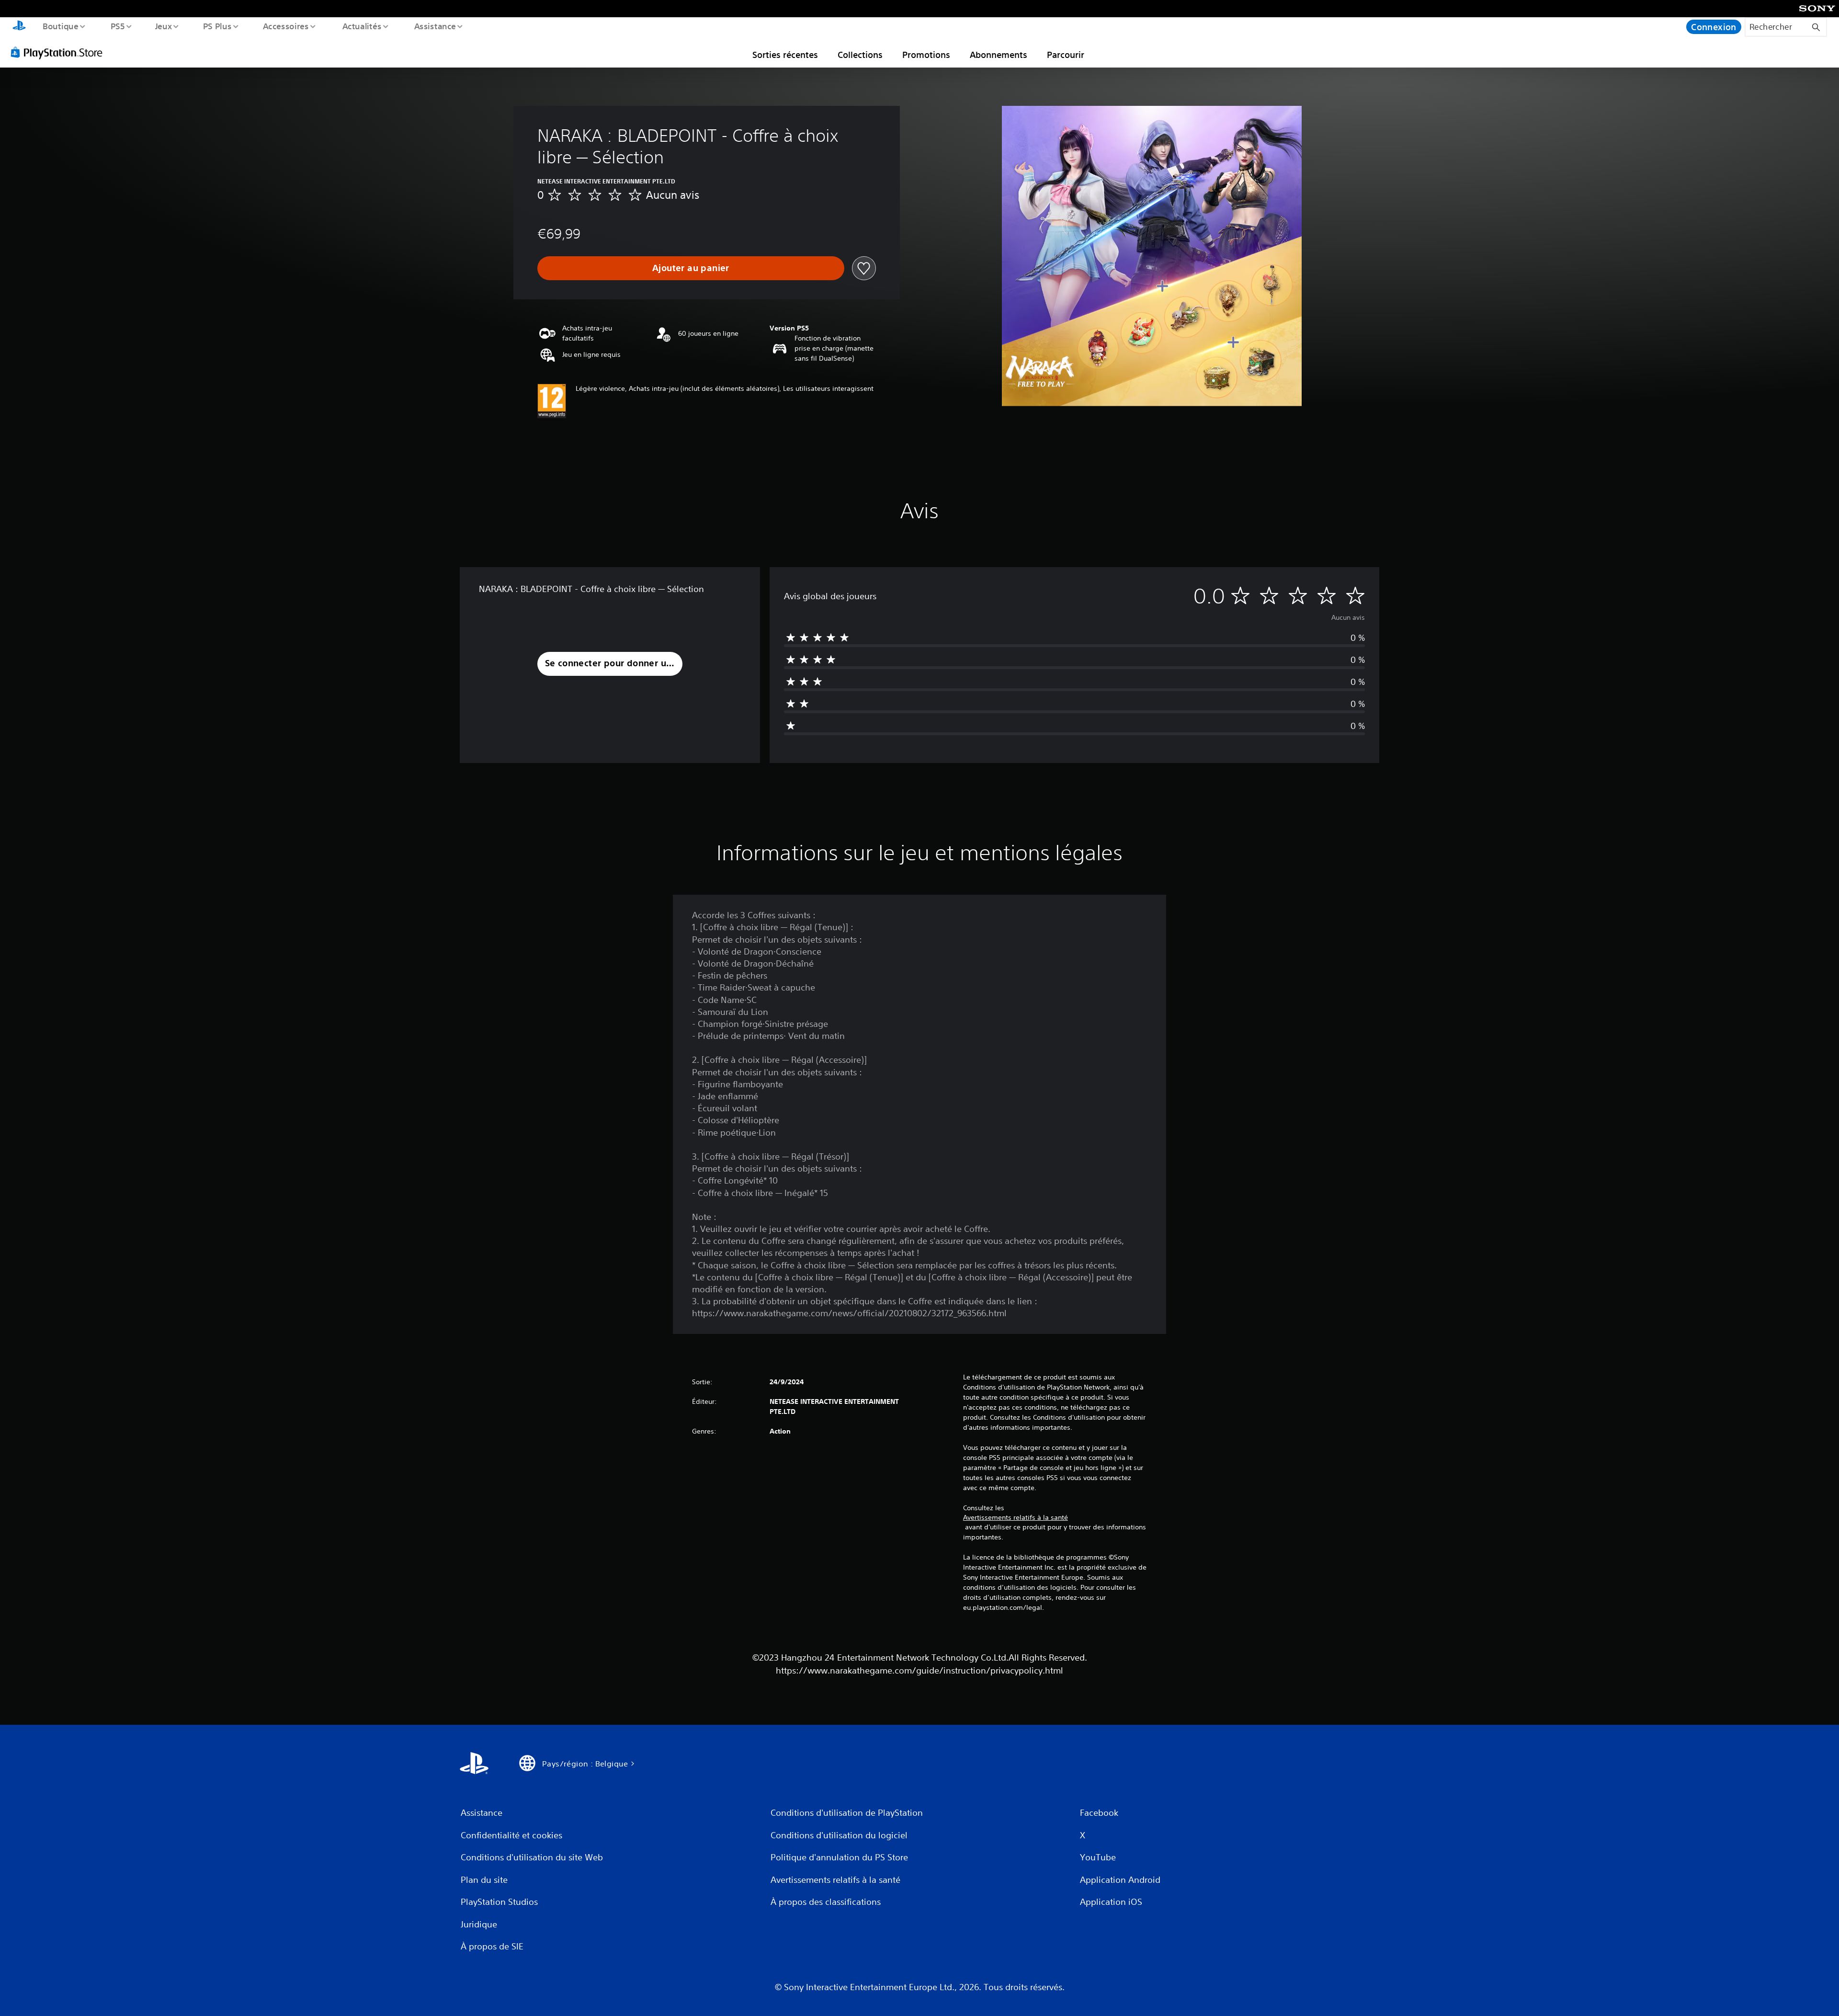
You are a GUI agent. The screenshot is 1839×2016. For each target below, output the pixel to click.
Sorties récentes (785, 55)
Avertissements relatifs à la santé (1016, 1517)
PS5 (117, 26)
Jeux (164, 26)
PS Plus (217, 26)
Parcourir (1066, 55)
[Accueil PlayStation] (19, 27)
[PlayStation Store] (60, 52)
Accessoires (286, 26)
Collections (860, 55)
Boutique (60, 26)
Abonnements (999, 55)
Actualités (362, 26)
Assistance (435, 26)
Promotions (926, 55)
